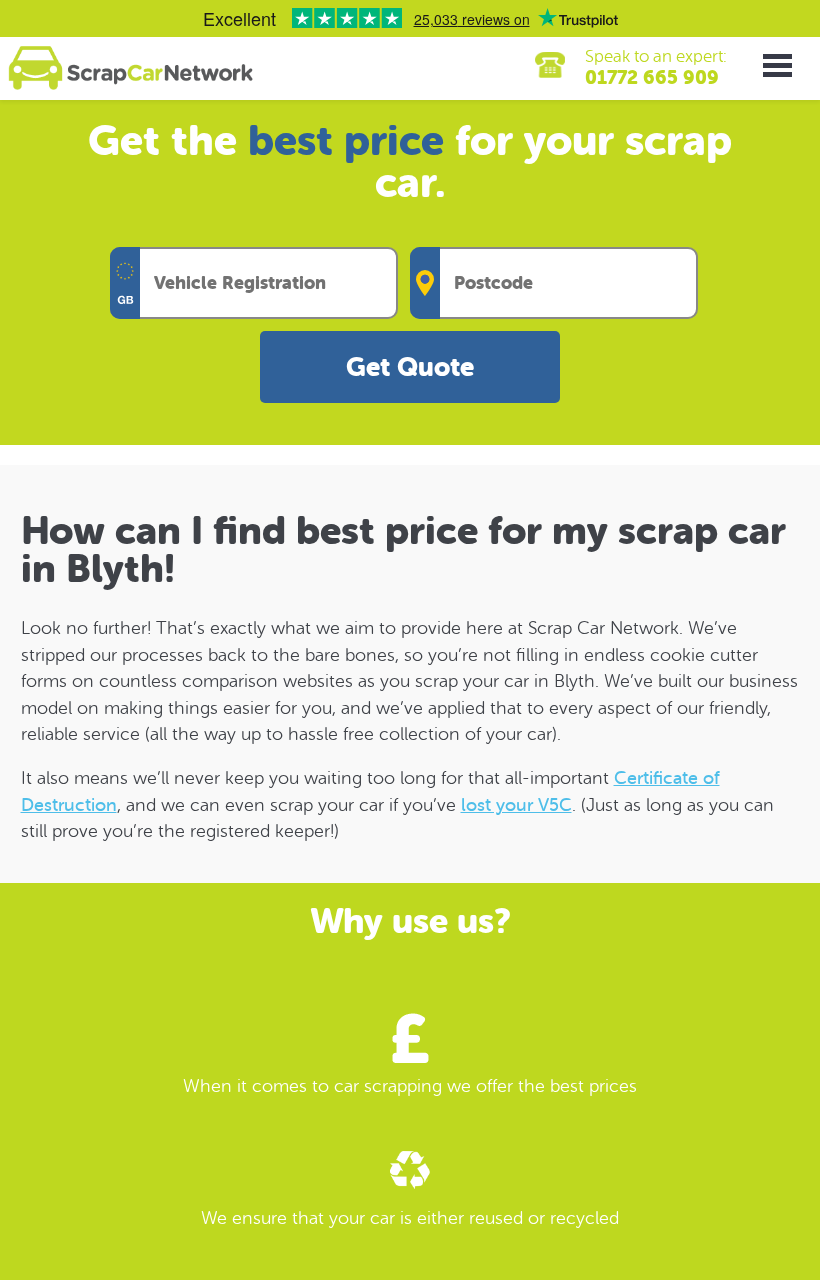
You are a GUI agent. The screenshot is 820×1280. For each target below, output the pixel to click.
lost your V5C (516, 805)
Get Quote (410, 367)
